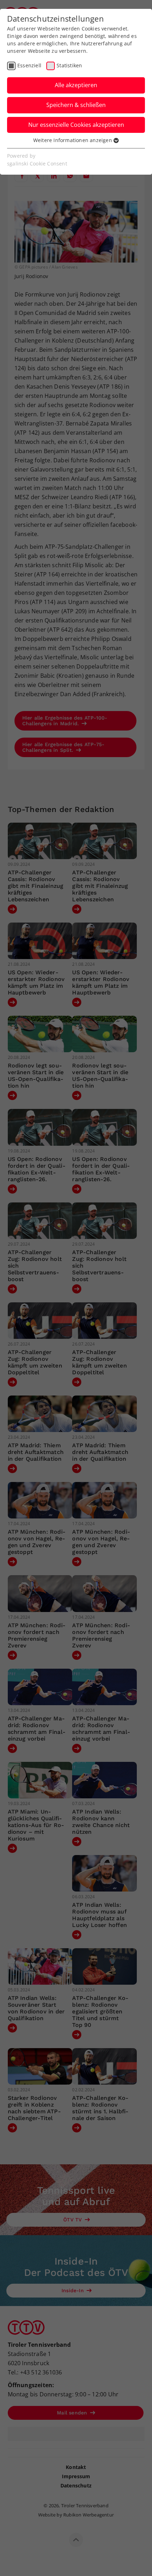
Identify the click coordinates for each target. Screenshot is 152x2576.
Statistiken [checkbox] (69, 65)
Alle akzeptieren (76, 85)
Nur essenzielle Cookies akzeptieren (76, 125)
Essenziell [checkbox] (29, 65)
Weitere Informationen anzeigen (73, 140)
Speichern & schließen (76, 105)
